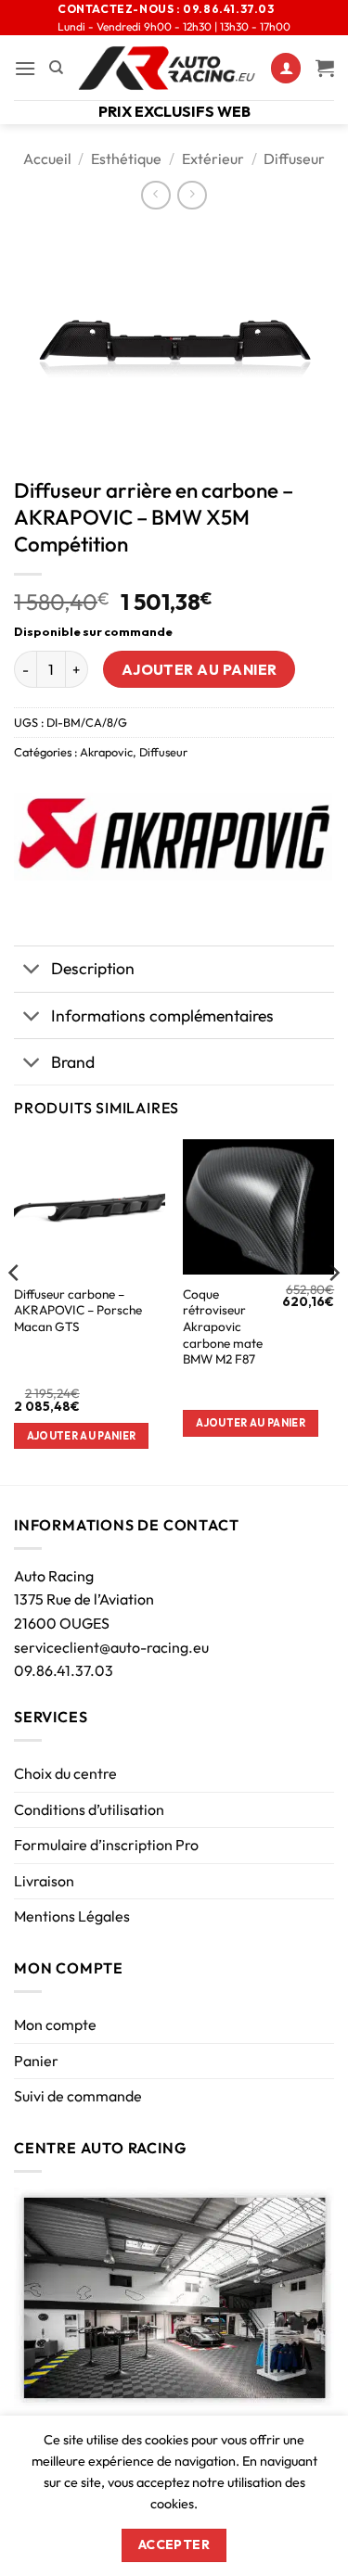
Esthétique (126, 159)
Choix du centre (65, 1773)
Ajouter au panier (200, 669)
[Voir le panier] (325, 68)
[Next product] (155, 195)
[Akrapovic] (173, 837)
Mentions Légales (72, 1916)
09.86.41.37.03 (64, 1670)
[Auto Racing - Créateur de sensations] (167, 68)
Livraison (44, 1881)
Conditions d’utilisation (89, 1809)
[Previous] (15, 1310)
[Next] (333, 1310)
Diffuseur (294, 159)
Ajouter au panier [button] (82, 1436)
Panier (36, 2061)
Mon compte (55, 2024)
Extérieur (213, 159)
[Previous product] (192, 195)
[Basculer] (32, 971)
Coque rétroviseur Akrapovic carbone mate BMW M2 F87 (223, 1327)
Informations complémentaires (162, 1015)
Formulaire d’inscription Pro (106, 1845)
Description (93, 968)
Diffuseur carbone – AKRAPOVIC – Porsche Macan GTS (78, 1311)
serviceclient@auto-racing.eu (111, 1647)
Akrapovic (106, 752)
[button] (25, 68)
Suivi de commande (78, 2096)
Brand (73, 1062)
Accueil (47, 159)
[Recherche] (56, 68)
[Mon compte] (286, 68)
